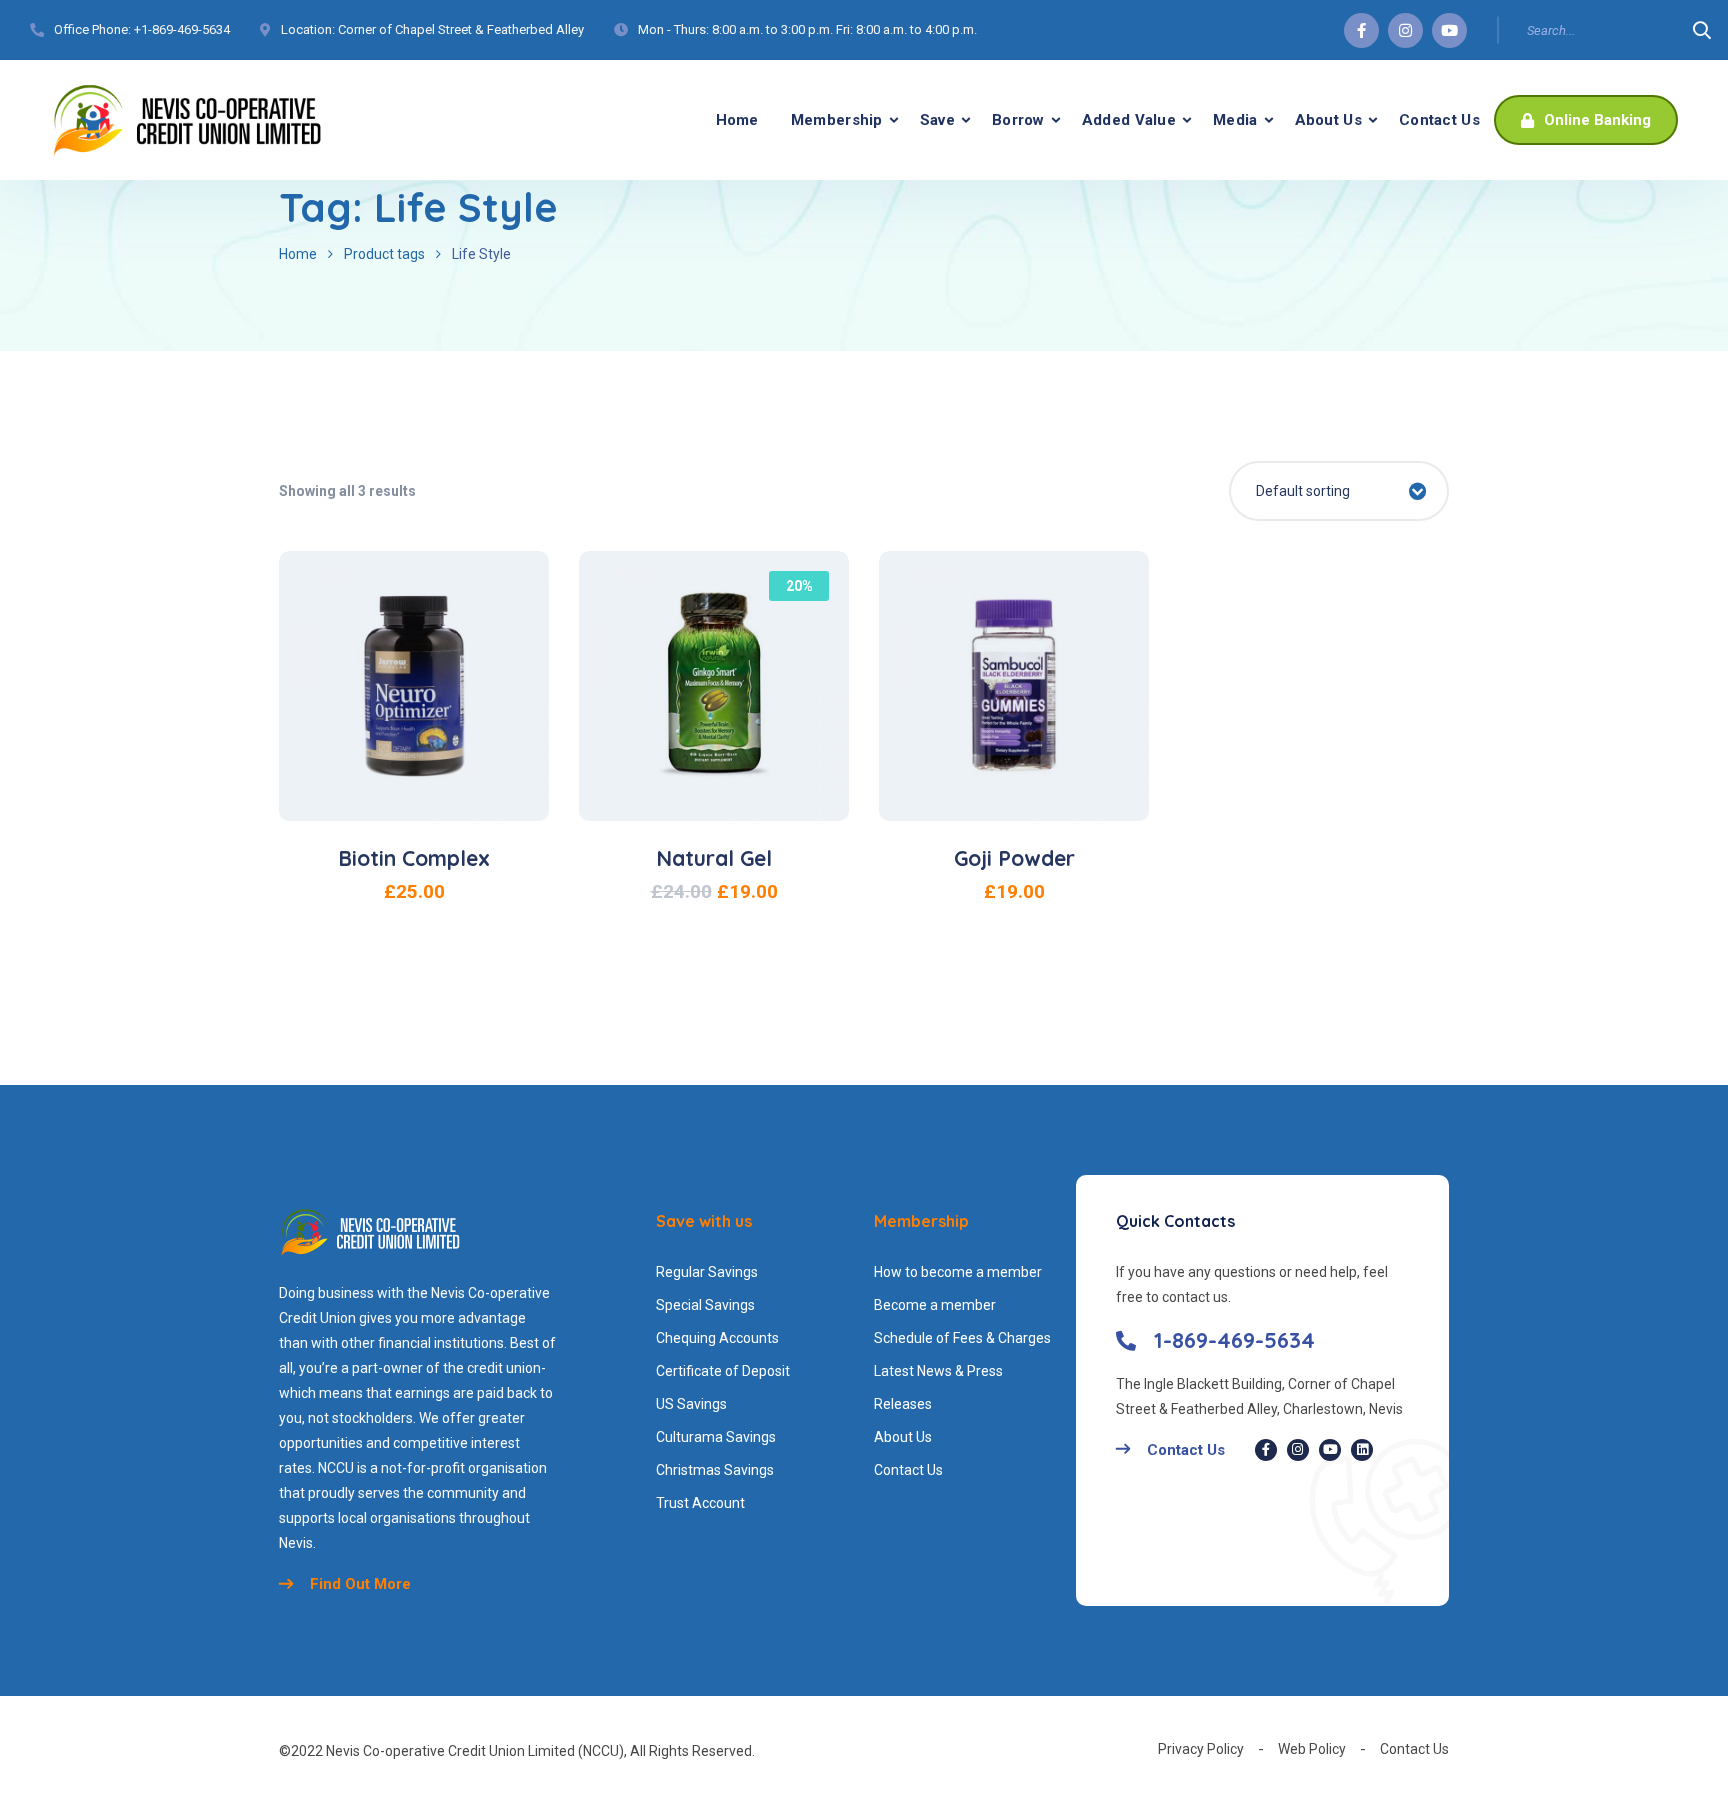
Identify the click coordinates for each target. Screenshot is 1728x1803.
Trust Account (700, 1503)
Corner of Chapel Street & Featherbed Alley (461, 29)
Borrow (1018, 120)
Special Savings (705, 1305)
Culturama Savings (716, 1437)
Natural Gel (714, 858)
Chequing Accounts (717, 1338)
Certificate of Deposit (723, 1371)
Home (737, 120)
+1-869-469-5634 (182, 29)
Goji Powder (1014, 858)
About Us (1328, 120)
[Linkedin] (1362, 1450)
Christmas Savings (715, 1470)
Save (937, 120)
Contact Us (1439, 120)
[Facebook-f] (1266, 1450)
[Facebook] (1361, 30)
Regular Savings (707, 1272)
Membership (837, 120)
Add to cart (425, 750)
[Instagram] (1405, 30)
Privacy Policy (1201, 1749)
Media (1235, 120)
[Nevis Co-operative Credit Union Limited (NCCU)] (188, 120)
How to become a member (958, 1272)
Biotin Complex (414, 858)
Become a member (935, 1305)
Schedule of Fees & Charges (962, 1338)
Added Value (1129, 120)
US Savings (691, 1404)
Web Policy (1312, 1749)
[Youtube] (1449, 30)
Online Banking (1595, 120)
